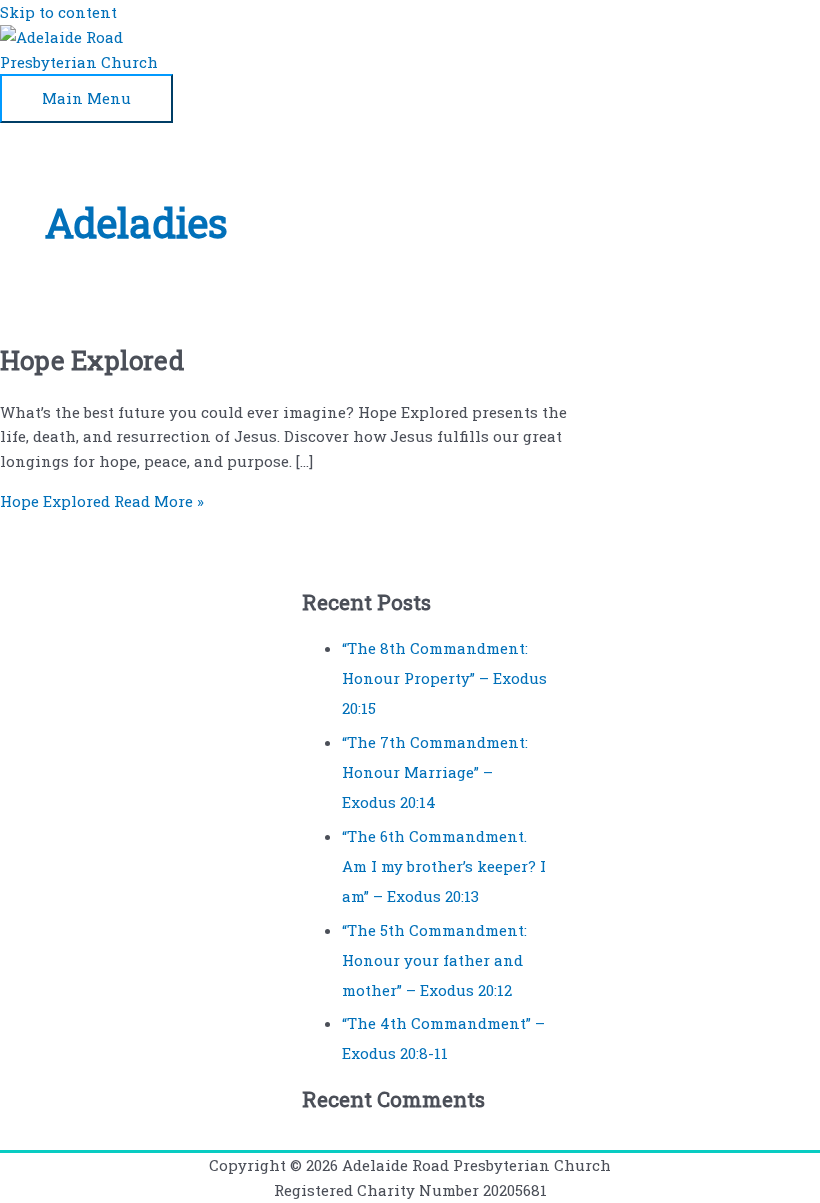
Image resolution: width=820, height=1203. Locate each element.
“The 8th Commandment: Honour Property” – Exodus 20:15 (444, 678)
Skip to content (58, 12)
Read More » (102, 501)
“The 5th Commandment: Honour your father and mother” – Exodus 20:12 (434, 960)
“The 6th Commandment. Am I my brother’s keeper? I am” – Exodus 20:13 (444, 866)
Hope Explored (92, 360)
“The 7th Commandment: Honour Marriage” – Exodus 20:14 (435, 772)
